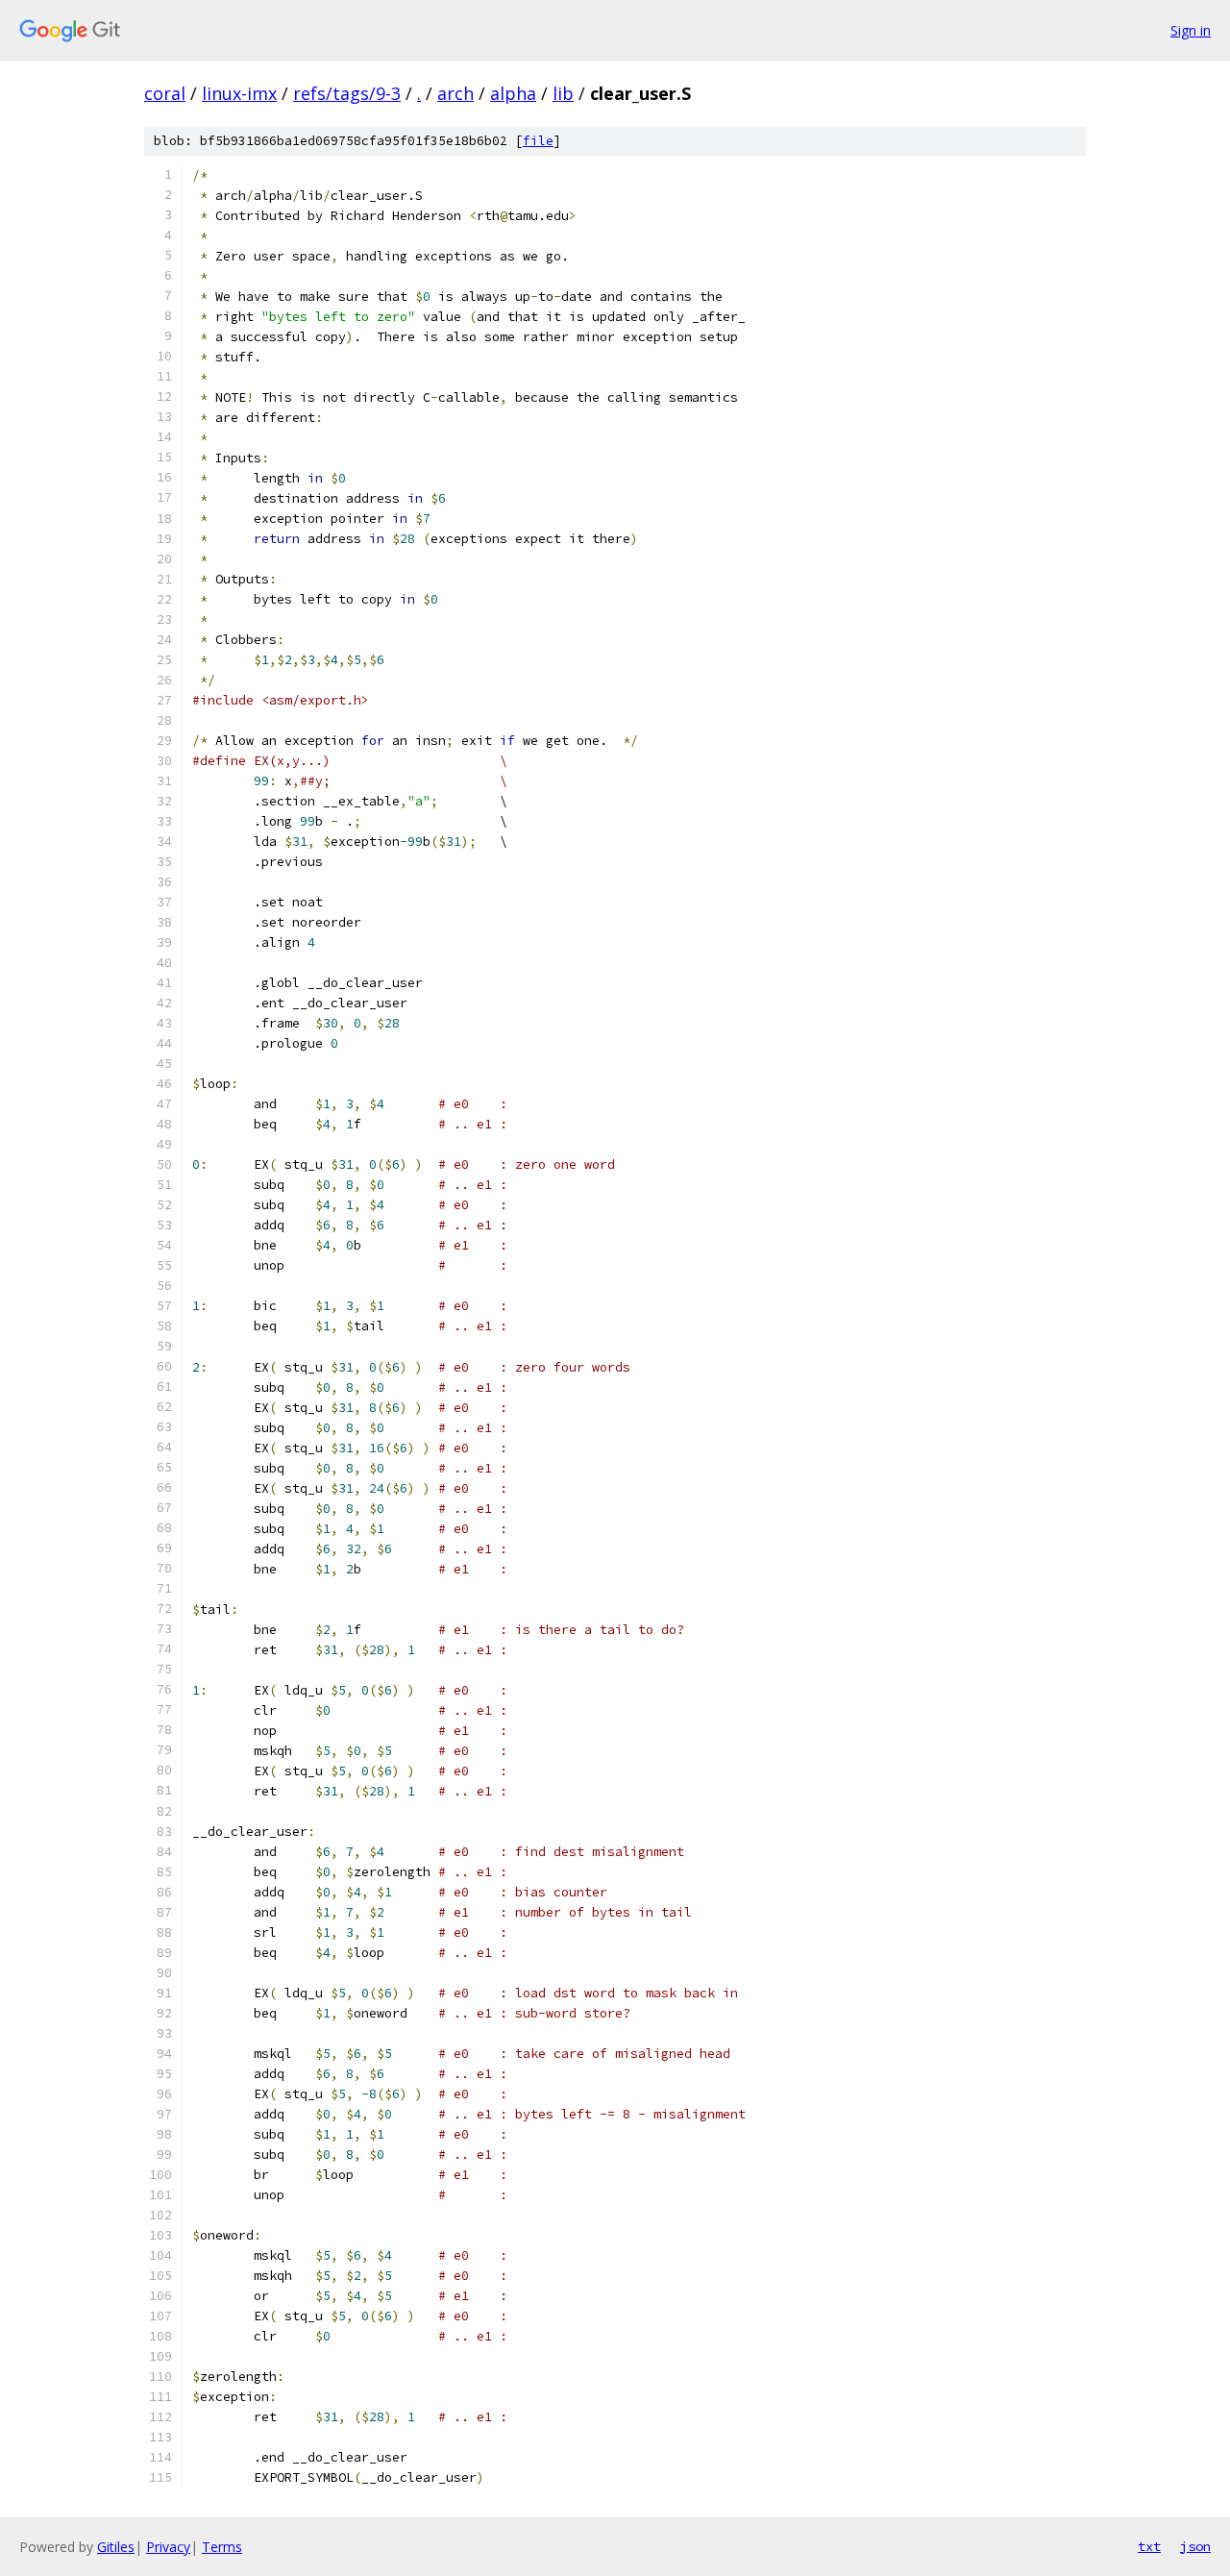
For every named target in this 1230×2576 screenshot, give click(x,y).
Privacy (168, 2547)
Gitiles (116, 2547)
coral (165, 93)
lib (563, 93)
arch (455, 93)
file (538, 141)
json (1195, 2546)
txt (1149, 2546)
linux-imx (239, 93)
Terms (222, 2547)
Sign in (1191, 30)
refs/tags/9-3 (347, 93)
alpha (513, 93)
